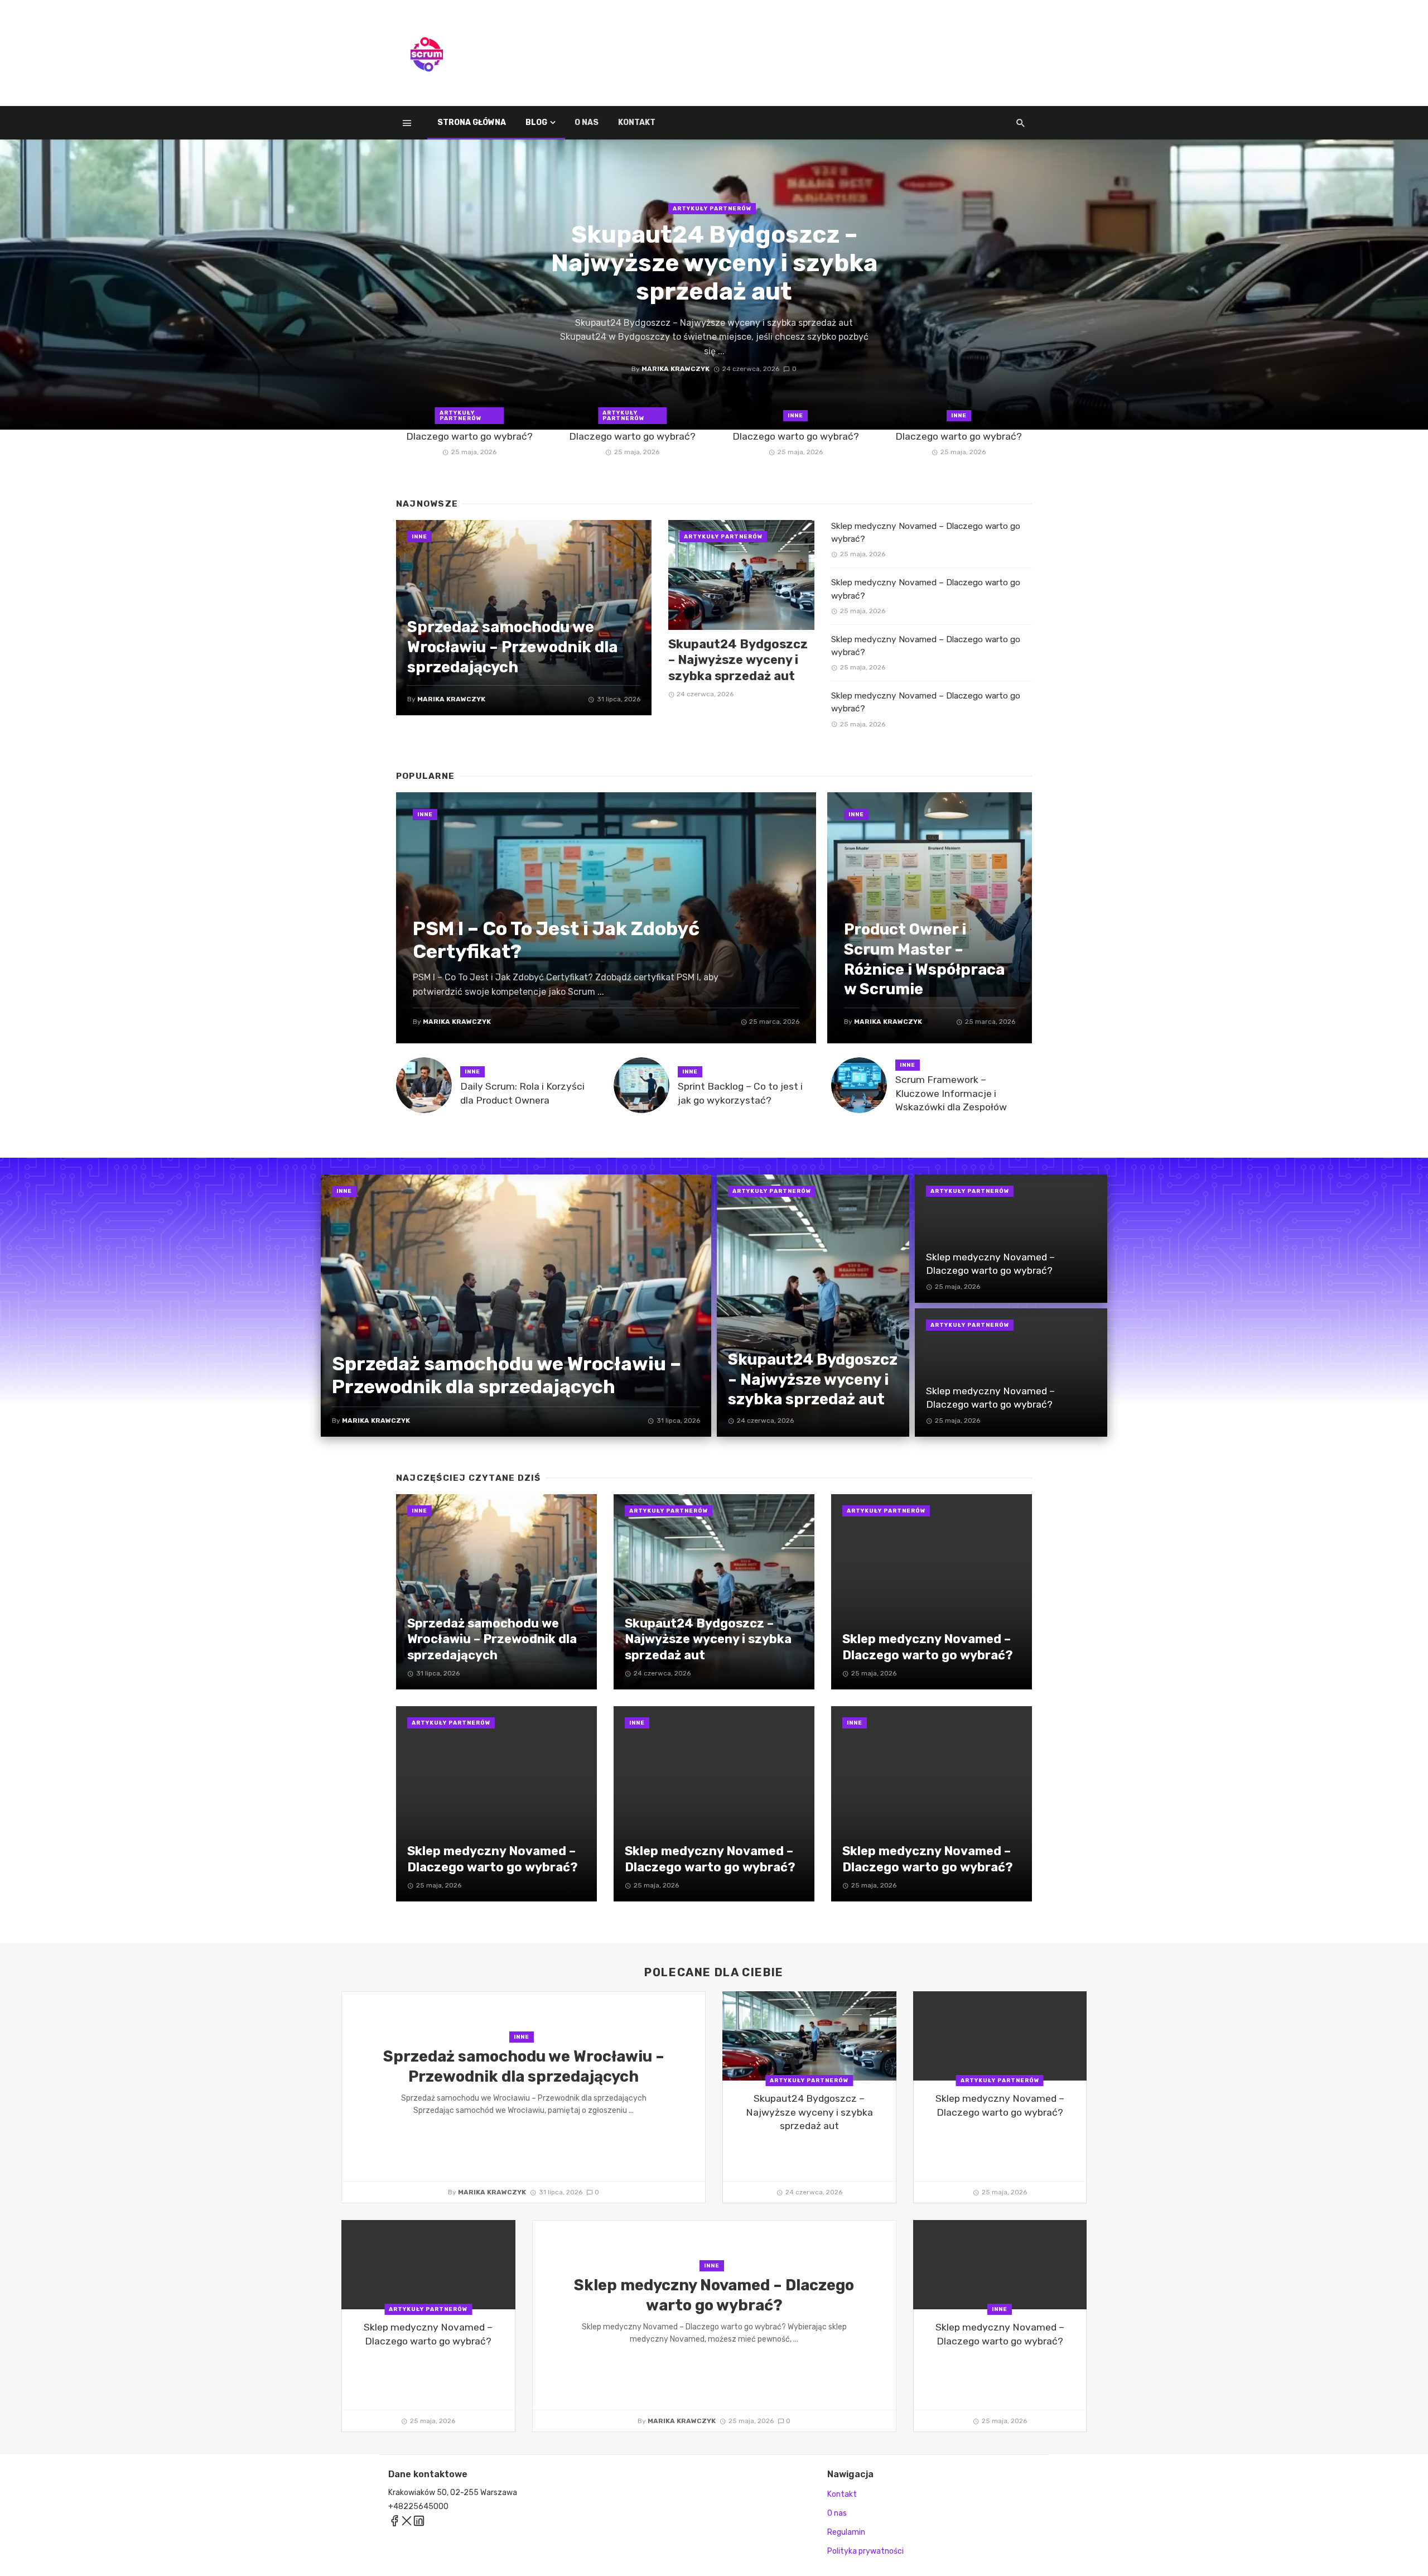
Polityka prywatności (865, 2551)
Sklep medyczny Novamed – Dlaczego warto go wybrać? (469, 429)
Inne (795, 416)
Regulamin (846, 2532)
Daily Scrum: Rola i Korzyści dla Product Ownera (522, 1093)
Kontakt (637, 122)
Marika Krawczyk (676, 369)
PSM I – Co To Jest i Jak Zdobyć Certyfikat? (556, 940)
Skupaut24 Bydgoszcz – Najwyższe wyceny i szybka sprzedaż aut (714, 263)
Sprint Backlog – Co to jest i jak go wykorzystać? (740, 1093)
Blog (536, 122)
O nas (587, 122)
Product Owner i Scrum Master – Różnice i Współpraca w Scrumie (924, 959)
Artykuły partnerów (712, 209)
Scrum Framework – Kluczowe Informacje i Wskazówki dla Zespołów (951, 1093)
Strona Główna (472, 122)
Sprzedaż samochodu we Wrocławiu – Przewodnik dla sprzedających (512, 647)
